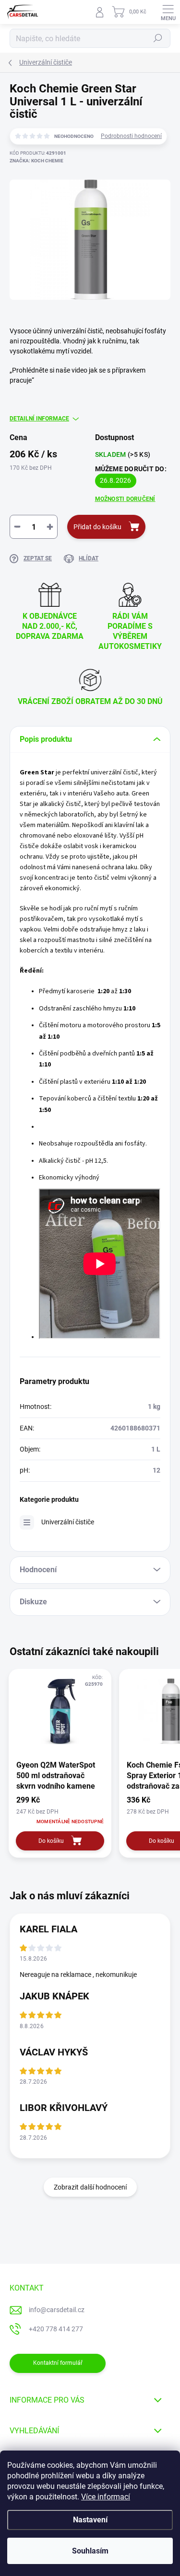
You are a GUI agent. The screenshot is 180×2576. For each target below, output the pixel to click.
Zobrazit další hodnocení (90, 2187)
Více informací (106, 2497)
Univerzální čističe (68, 1522)
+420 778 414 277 (56, 2329)
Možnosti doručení (125, 499)
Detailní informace (39, 419)
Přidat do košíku (97, 527)
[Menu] (168, 12)
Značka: (36, 161)
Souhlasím (90, 2551)
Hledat (158, 38)
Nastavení (90, 2520)
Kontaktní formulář (58, 2363)
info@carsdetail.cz (57, 2310)
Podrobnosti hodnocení (131, 136)
